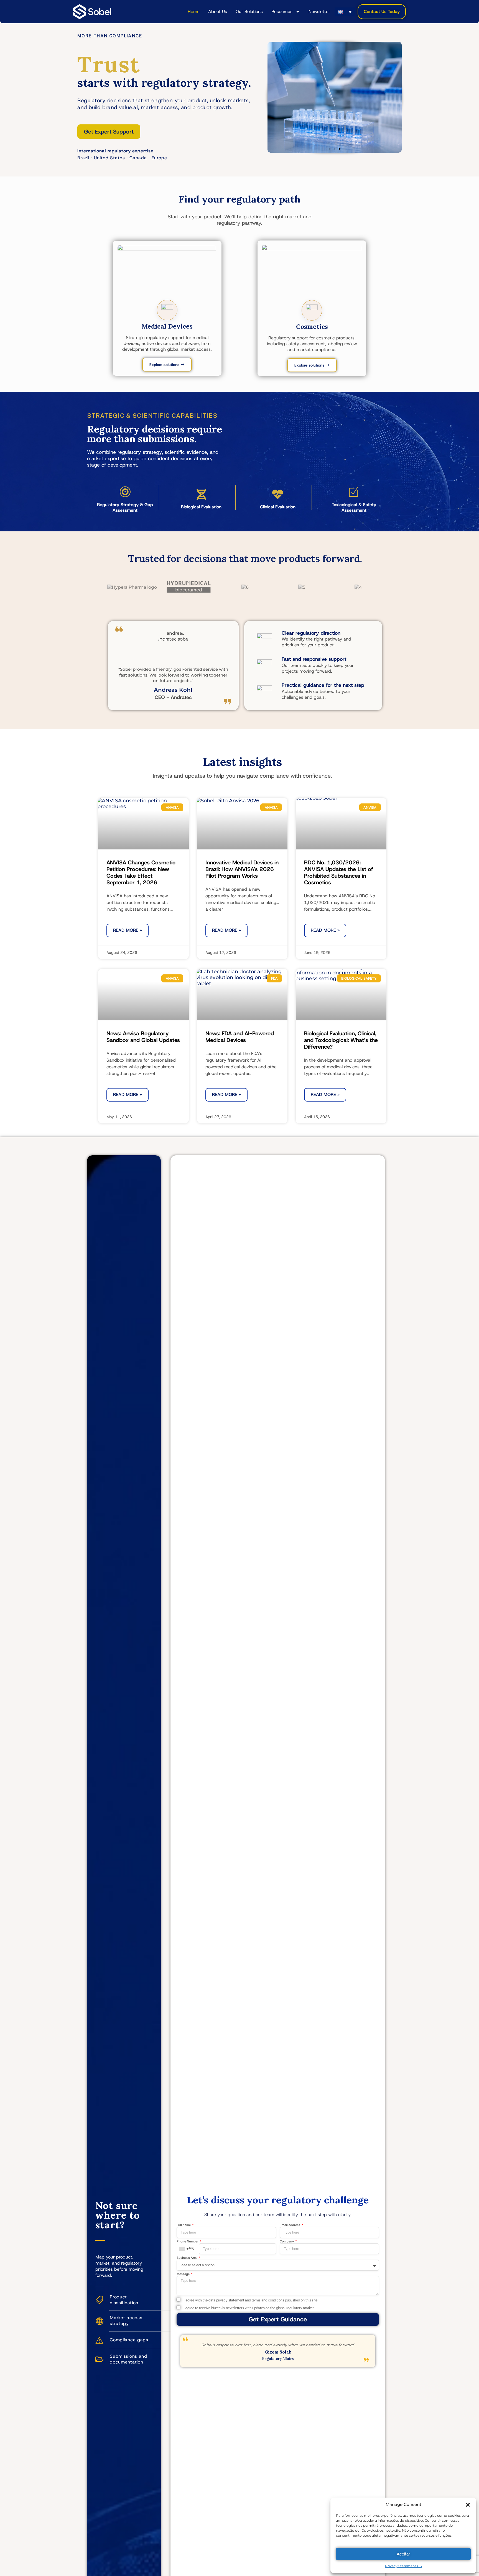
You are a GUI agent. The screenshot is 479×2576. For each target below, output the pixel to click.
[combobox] (188, 2249)
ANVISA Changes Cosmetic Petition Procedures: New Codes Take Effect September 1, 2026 (141, 872)
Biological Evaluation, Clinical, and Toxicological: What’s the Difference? (341, 1040)
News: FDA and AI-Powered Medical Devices (240, 1037)
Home (194, 11)
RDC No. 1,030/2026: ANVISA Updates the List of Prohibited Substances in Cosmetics (339, 872)
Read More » (128, 930)
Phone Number (188, 2242)
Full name (184, 2225)
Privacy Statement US (403, 2566)
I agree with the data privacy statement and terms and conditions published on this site (249, 2300)
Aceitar (403, 2554)
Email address (290, 2225)
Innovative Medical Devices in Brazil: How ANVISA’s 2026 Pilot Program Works (242, 869)
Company (287, 2242)
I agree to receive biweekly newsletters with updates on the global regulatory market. (248, 2308)
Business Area (187, 2258)
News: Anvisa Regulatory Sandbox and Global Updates (143, 1037)
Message (184, 2274)
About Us (218, 11)
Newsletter (319, 11)
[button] (468, 2505)
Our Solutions (249, 11)
